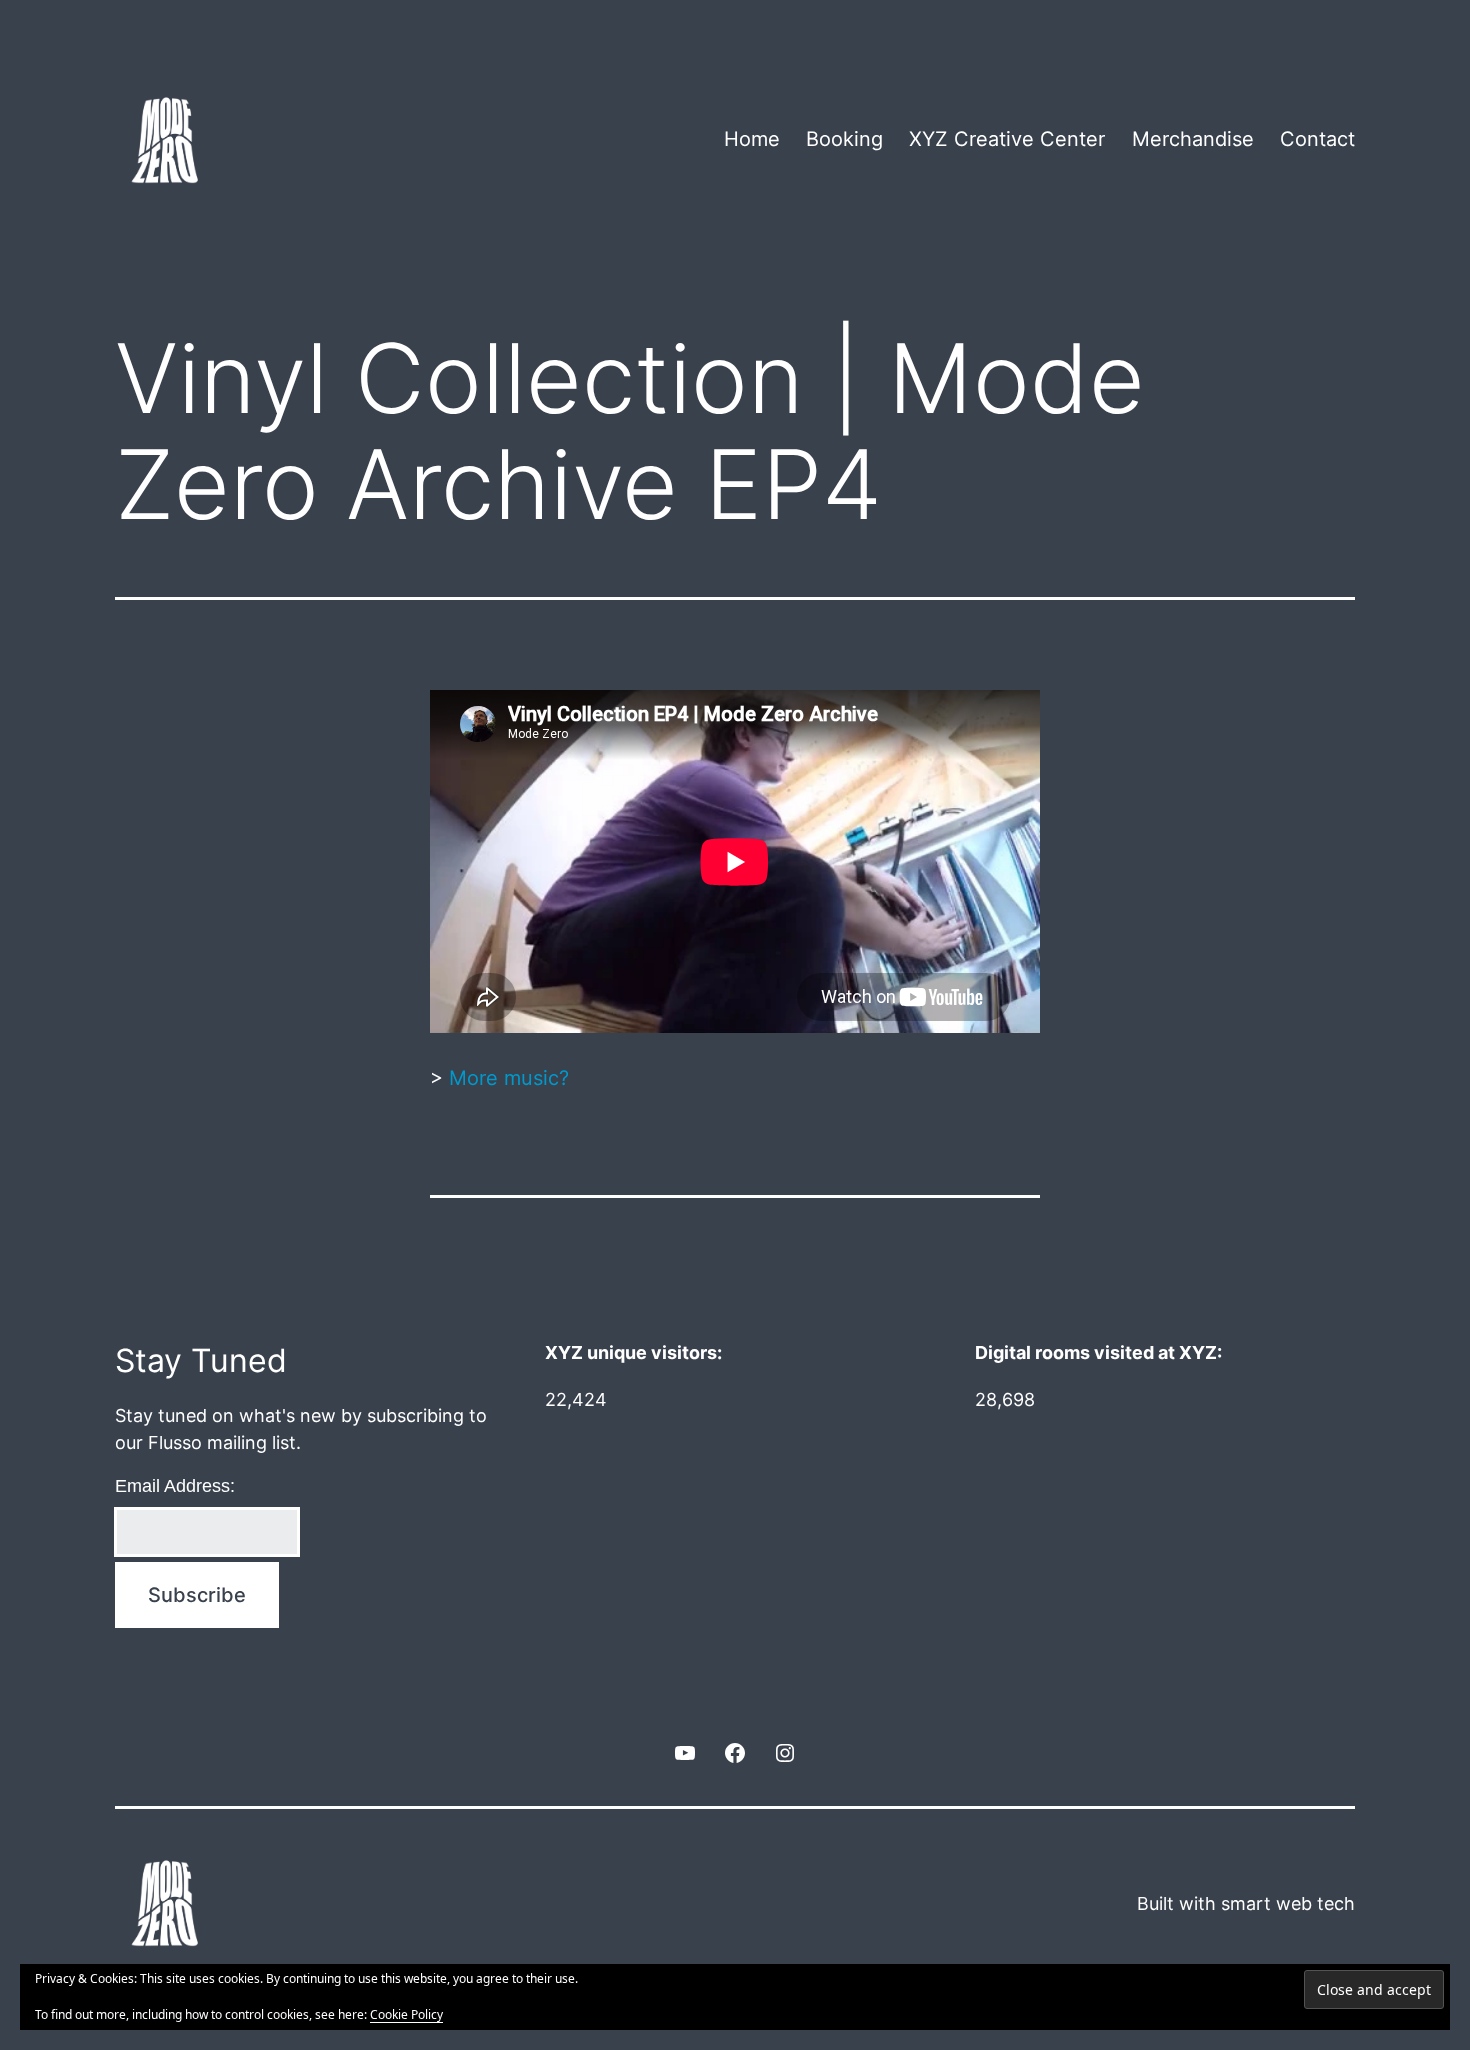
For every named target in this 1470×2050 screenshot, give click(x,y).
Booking (844, 139)
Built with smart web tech (1246, 1903)
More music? (509, 1078)
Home (752, 139)
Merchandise (1193, 139)
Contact (1317, 139)
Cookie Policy (406, 2014)
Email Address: (175, 1486)
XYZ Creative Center (1007, 139)
